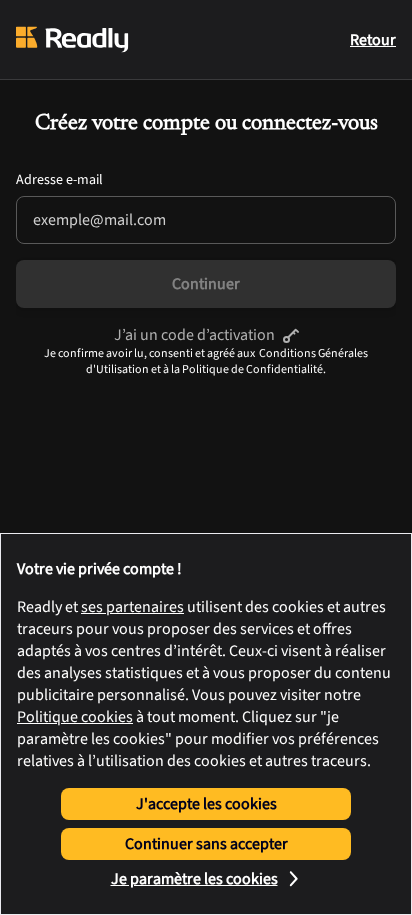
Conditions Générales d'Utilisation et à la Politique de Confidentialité (227, 361)
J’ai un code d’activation (194, 335)
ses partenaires (132, 607)
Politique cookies (75, 717)
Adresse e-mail (59, 180)
